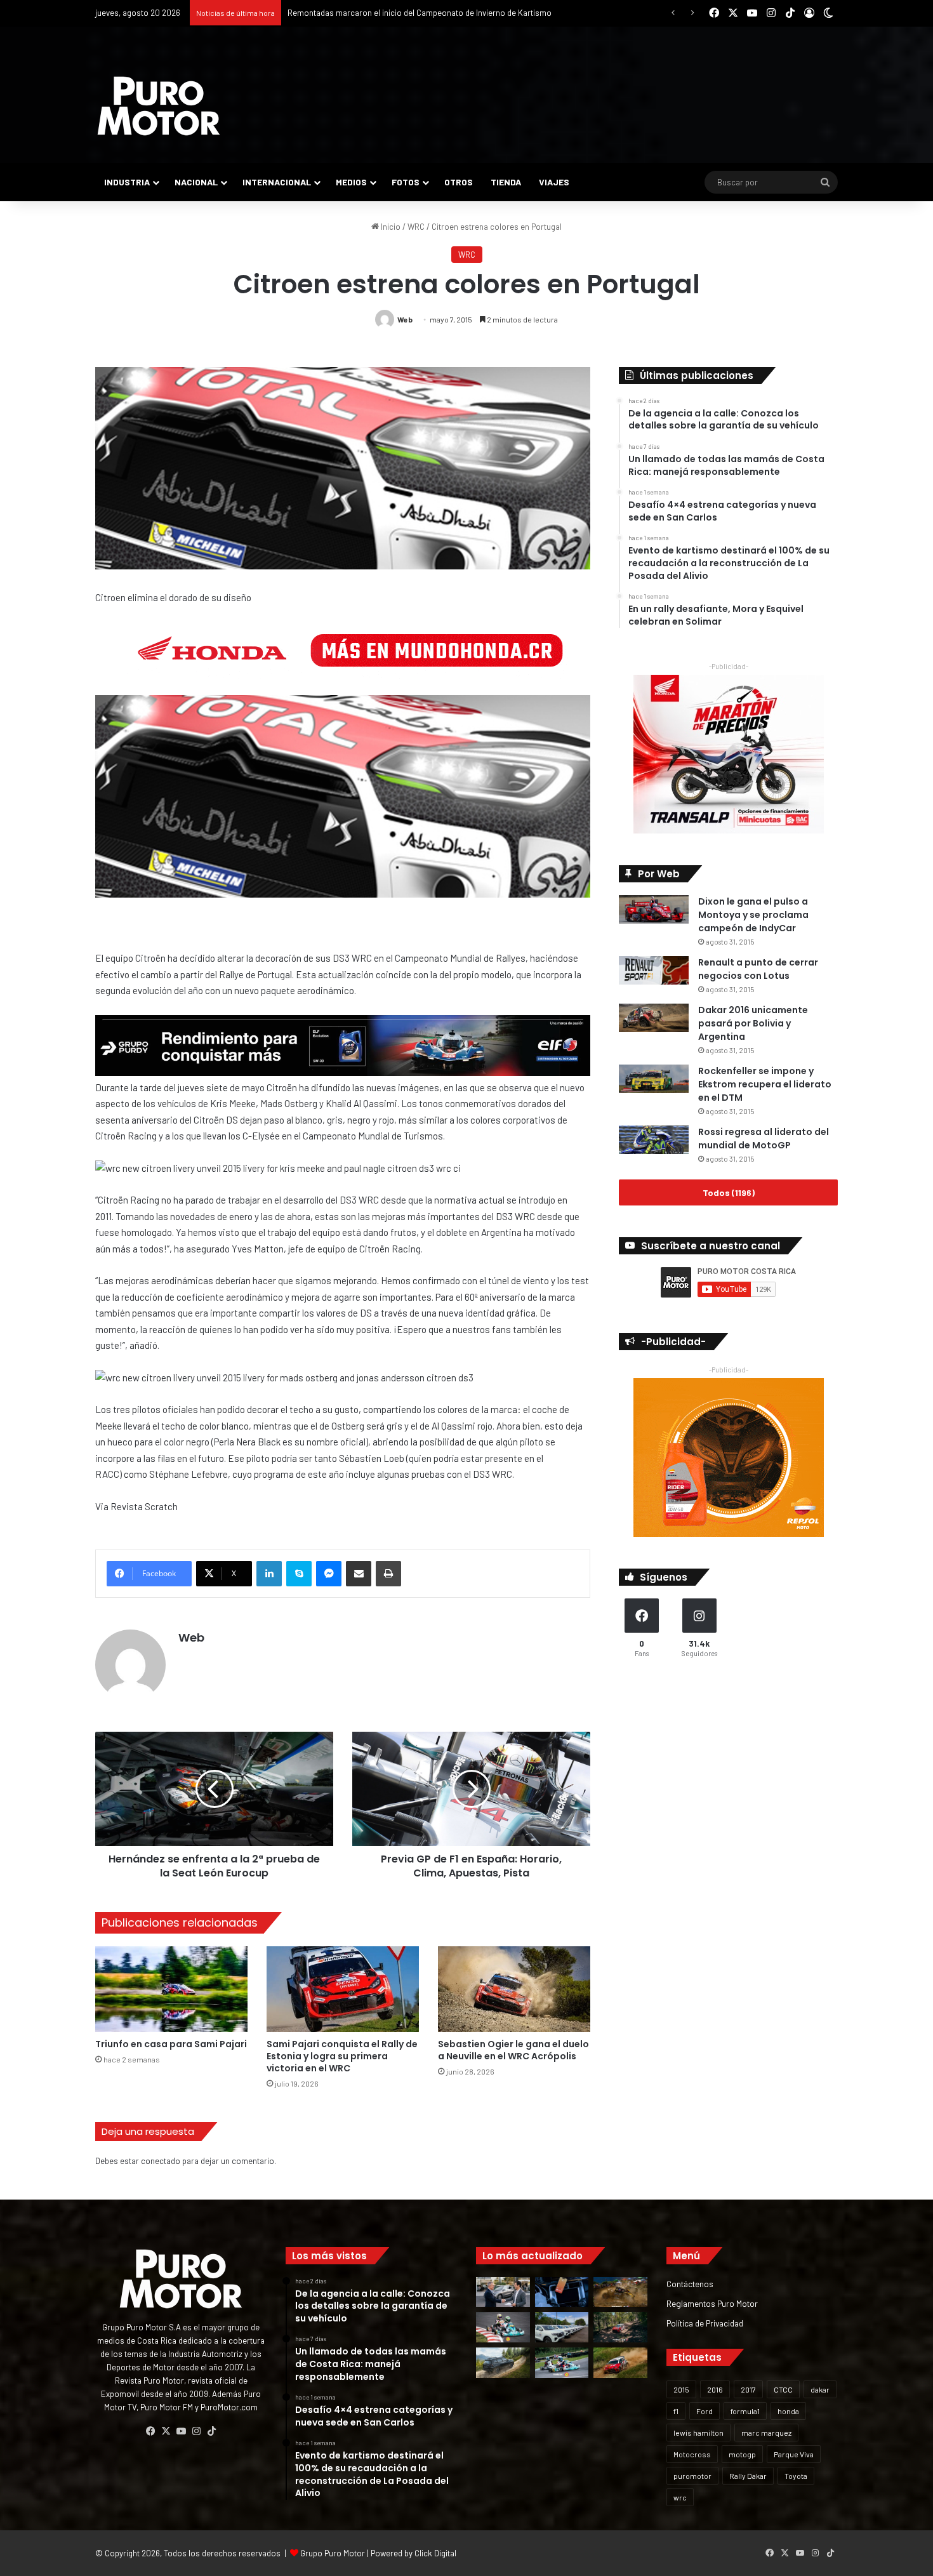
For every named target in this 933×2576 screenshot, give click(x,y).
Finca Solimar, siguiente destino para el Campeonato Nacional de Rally (415, 13)
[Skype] (299, 1574)
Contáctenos (690, 2284)
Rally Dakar (748, 2476)
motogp (742, 2454)
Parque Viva (794, 2454)
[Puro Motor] (159, 106)
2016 (715, 2389)
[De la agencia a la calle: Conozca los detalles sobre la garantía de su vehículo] (503, 2292)
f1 (676, 2411)
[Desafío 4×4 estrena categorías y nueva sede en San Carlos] (620, 2292)
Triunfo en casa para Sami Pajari (171, 2044)
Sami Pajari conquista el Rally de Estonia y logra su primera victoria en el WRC (342, 2056)
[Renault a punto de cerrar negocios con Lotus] (654, 970)
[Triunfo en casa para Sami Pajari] (171, 1989)
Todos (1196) (729, 1192)
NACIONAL (196, 182)
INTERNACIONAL (277, 182)
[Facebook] (150, 2431)
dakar (820, 2389)
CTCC (783, 2389)
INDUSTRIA (127, 182)
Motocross (692, 2454)
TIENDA (506, 182)
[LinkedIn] (269, 1574)
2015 (681, 2389)
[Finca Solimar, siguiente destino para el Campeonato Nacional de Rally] (620, 2363)
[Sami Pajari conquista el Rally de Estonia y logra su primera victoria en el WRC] (343, 1989)
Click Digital (435, 2553)
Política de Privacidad (705, 2323)
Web (405, 319)
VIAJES (554, 182)
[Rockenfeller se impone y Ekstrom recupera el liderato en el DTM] (654, 1079)
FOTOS (406, 182)
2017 (748, 2389)
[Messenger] (329, 1574)
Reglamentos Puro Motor (712, 2303)
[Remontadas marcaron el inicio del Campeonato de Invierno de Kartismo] (562, 2363)
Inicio (390, 227)
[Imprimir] (388, 1574)
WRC (416, 227)
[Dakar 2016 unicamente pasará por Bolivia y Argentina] (654, 1018)
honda (788, 2411)
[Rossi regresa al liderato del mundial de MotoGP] (654, 1140)
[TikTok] (211, 2431)
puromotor (692, 2476)
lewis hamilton (698, 2433)
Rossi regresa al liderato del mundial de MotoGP (764, 1139)
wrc (680, 2497)
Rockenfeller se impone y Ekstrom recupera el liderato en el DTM (765, 1084)
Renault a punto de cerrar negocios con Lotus (758, 969)
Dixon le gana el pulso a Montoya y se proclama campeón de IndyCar (753, 915)
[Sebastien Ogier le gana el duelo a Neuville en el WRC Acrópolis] (514, 1989)
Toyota (796, 2476)
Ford (705, 2411)
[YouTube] (181, 2431)
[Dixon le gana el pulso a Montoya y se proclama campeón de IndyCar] (654, 909)
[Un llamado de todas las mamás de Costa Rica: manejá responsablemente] (562, 2292)
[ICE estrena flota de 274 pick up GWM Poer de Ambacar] (562, 2327)
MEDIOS (351, 182)
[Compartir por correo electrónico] (359, 1574)
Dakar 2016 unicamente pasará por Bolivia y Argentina (753, 1023)
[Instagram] (196, 2431)
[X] (166, 2431)
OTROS (459, 182)
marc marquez (766, 2433)
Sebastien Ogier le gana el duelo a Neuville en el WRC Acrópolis (513, 2050)
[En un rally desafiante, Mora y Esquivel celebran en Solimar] (620, 2327)
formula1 (745, 2411)
